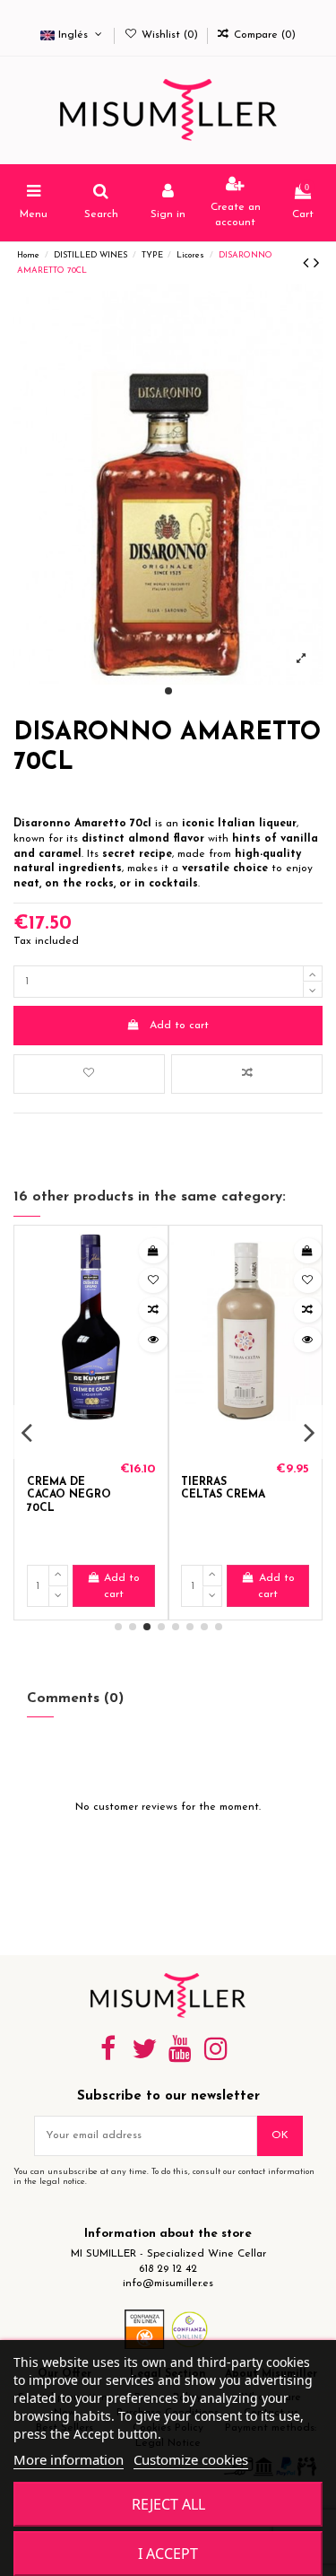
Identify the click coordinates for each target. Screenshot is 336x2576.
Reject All (168, 2504)
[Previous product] (308, 265)
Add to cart (179, 1026)
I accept (168, 2554)
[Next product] (316, 265)
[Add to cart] (153, 1251)
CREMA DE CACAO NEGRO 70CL (69, 1495)
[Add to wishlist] (89, 1074)
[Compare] (153, 1310)
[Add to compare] (247, 1074)
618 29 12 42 (168, 2269)
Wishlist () (169, 35)
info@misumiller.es (168, 2283)
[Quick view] (153, 1340)
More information (69, 2459)
